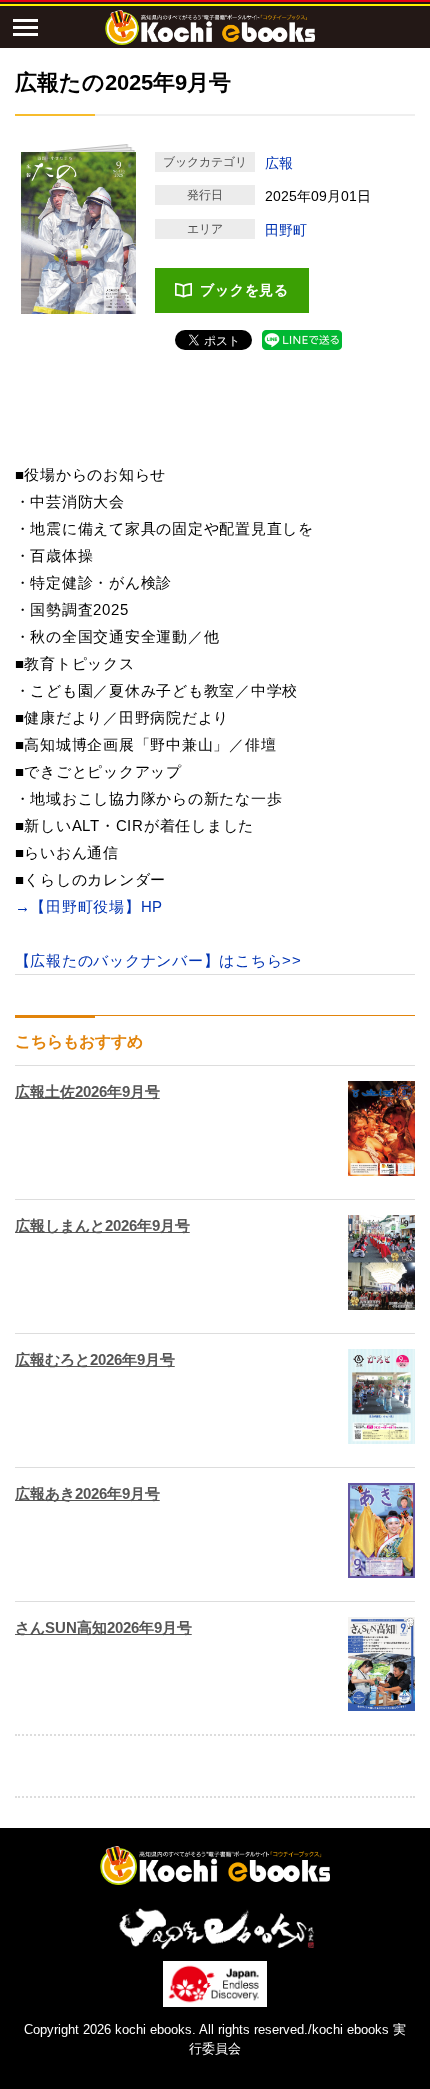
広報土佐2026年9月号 (87, 1091)
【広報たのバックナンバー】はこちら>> (158, 960)
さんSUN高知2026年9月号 (103, 1627)
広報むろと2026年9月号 (95, 1359)
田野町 (286, 230)
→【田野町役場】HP (89, 906)
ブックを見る (244, 290)
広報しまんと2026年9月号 (102, 1225)
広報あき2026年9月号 (87, 1493)
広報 (279, 163)
